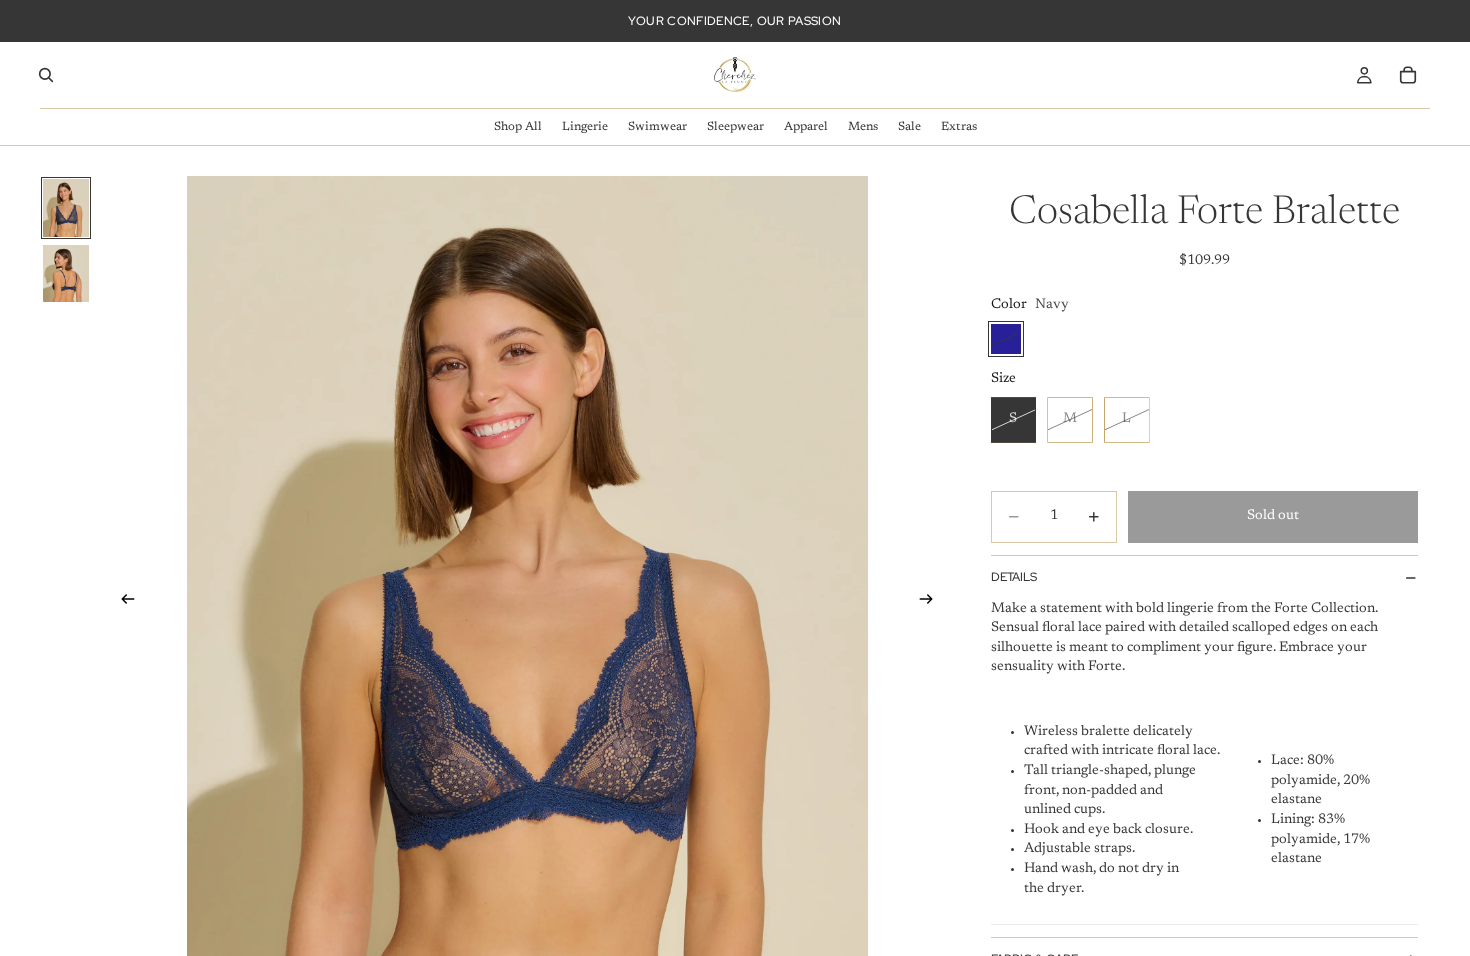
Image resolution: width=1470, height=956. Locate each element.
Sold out (1273, 516)
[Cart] (1408, 75)
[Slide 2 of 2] (66, 274)
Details (1014, 577)
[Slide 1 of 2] (66, 208)
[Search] (46, 75)
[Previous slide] (122, 602)
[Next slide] (933, 602)
